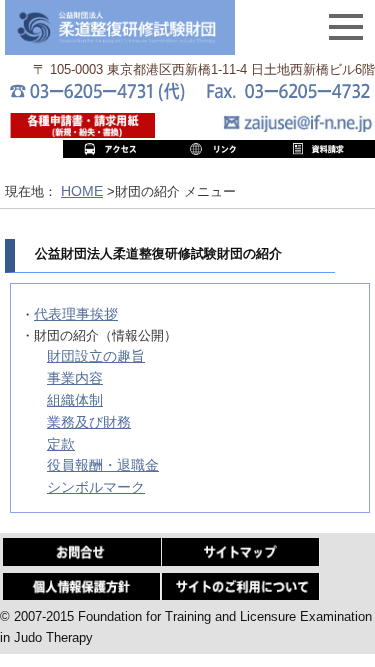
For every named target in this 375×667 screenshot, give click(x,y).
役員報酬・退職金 (103, 465)
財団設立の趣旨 (96, 356)
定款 (61, 444)
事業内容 (75, 378)
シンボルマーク (96, 487)
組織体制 (75, 400)
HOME (82, 191)
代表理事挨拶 (76, 314)
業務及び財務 (89, 422)
